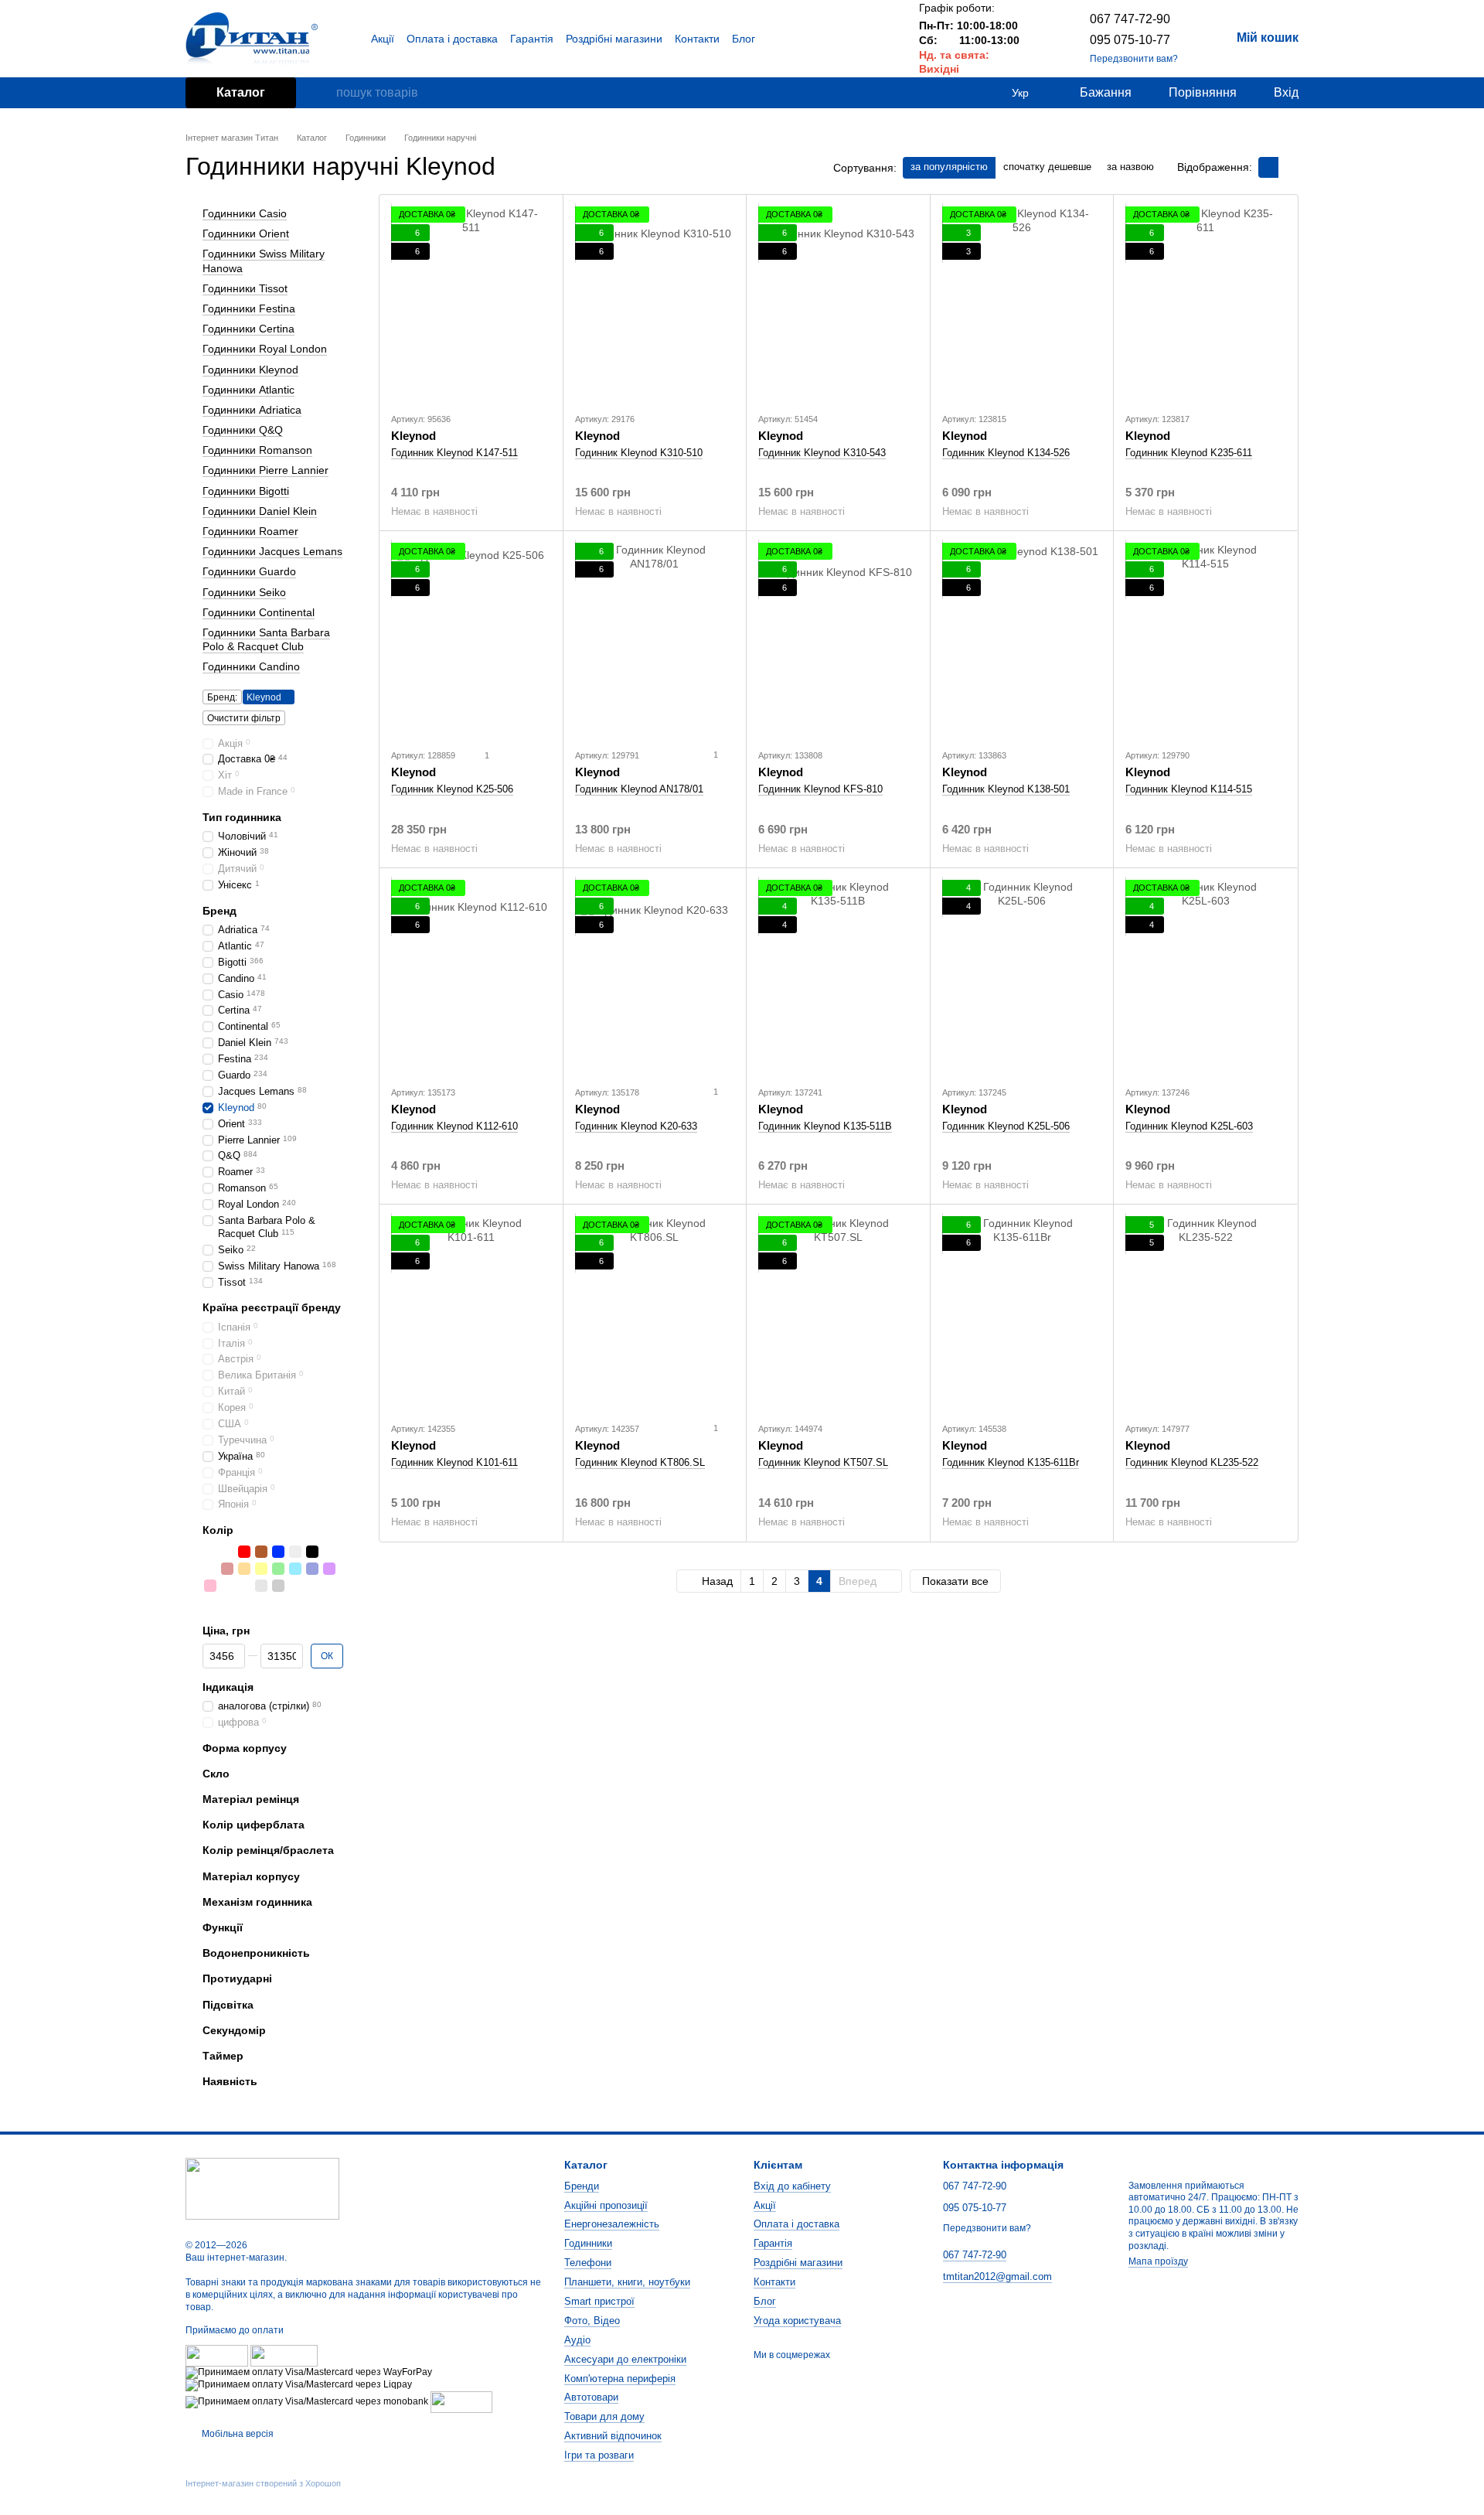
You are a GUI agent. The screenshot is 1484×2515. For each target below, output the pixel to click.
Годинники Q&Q (243, 430)
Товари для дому (604, 2416)
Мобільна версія (237, 2434)
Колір (218, 1530)
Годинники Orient (246, 233)
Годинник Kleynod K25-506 (452, 789)
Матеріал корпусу (251, 1876)
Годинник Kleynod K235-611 (1189, 453)
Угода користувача (797, 2321)
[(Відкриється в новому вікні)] (461, 2401)
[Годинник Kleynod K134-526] (1022, 303)
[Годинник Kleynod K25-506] (471, 639)
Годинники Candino (251, 666)
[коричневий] (261, 1551)
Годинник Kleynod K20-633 (636, 1126)
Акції (383, 39)
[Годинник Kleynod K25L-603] (1205, 976)
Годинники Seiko (244, 591)
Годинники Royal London (265, 349)
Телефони (588, 2263)
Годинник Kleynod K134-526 (1006, 453)
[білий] (295, 1551)
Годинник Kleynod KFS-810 (820, 789)
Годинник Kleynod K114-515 (1189, 789)
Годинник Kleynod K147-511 (454, 453)
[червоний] (244, 1551)
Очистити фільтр (244, 717)
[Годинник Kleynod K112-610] (471, 976)
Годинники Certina (248, 329)
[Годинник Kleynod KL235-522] (1205, 1313)
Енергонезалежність (612, 2224)
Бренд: (222, 697)
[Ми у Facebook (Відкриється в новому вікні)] (842, 39)
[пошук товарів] (324, 93)
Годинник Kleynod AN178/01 (639, 789)
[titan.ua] (262, 2189)
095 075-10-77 (1130, 40)
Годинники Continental (259, 612)
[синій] (278, 1551)
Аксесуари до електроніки (625, 2359)
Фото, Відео (592, 2321)
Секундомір (234, 2030)
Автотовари (591, 2397)
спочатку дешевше (1047, 167)
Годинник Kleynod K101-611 (454, 1462)
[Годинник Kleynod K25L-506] (1022, 976)
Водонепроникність (256, 1953)
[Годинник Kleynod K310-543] (838, 303)
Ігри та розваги (599, 2455)
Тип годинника (242, 817)
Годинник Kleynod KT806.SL (640, 1462)
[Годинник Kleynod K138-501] (1022, 639)
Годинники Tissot (245, 288)
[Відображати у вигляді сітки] (1268, 167)
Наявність (230, 2081)
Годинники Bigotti (246, 490)
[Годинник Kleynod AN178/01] (655, 639)
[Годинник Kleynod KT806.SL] (655, 1313)
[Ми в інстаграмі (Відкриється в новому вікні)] (879, 39)
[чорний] (312, 1551)
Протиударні (237, 1978)
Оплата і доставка (452, 39)
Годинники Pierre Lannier (265, 470)
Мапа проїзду (1158, 2261)
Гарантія (532, 39)
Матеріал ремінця (251, 1799)
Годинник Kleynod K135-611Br (1011, 1462)
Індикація (228, 1687)
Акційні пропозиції (606, 2205)
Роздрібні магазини (614, 39)
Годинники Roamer (250, 531)
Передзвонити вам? (1134, 59)
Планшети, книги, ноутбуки (627, 2282)
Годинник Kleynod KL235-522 (1192, 1462)
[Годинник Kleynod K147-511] (471, 303)
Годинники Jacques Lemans (272, 551)
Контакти (697, 39)
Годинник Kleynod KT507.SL (823, 1462)
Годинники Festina (249, 308)
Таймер (223, 2056)
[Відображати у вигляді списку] (1288, 167)
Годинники (588, 2243)
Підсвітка (228, 2004)
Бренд (220, 911)
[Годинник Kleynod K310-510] (655, 303)
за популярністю (949, 167)
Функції (223, 1927)
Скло (216, 1774)
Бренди (582, 2186)
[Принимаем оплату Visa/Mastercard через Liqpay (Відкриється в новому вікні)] (299, 2384)
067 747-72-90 (1130, 19)
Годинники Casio (245, 213)
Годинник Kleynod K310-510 (639, 453)
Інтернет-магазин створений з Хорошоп (263, 2483)
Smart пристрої (599, 2301)
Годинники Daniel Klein (260, 511)
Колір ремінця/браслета (268, 1850)
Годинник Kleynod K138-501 (1006, 789)
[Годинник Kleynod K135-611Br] (1022, 1313)
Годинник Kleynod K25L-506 (1006, 1126)
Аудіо (577, 2340)
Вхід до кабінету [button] (792, 2186)
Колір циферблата (254, 1825)
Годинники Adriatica (252, 410)
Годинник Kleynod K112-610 (454, 1126)
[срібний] (210, 1551)
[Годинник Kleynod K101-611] (471, 1313)
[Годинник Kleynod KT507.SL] (838, 1313)
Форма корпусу (245, 1747)
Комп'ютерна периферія (620, 2379)
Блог (744, 39)
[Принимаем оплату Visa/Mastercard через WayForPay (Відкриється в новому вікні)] (309, 2372)
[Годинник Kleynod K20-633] (655, 976)
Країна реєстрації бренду (272, 1307)
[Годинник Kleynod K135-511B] (838, 976)
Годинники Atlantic (248, 389)
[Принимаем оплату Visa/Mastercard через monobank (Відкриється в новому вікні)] (307, 2401)
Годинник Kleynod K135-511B (825, 1126)
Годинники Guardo (249, 571)
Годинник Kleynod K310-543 (822, 453)
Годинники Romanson (257, 450)
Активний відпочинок (613, 2436)
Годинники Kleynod (250, 369)
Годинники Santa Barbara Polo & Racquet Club (266, 639)
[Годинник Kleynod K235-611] (1205, 303)
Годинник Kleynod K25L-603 (1189, 1126)
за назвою (1130, 167)
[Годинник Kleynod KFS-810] (838, 639)
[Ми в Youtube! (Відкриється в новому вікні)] (860, 39)
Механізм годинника (257, 1902)
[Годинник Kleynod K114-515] (1205, 639)
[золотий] (227, 1551)
